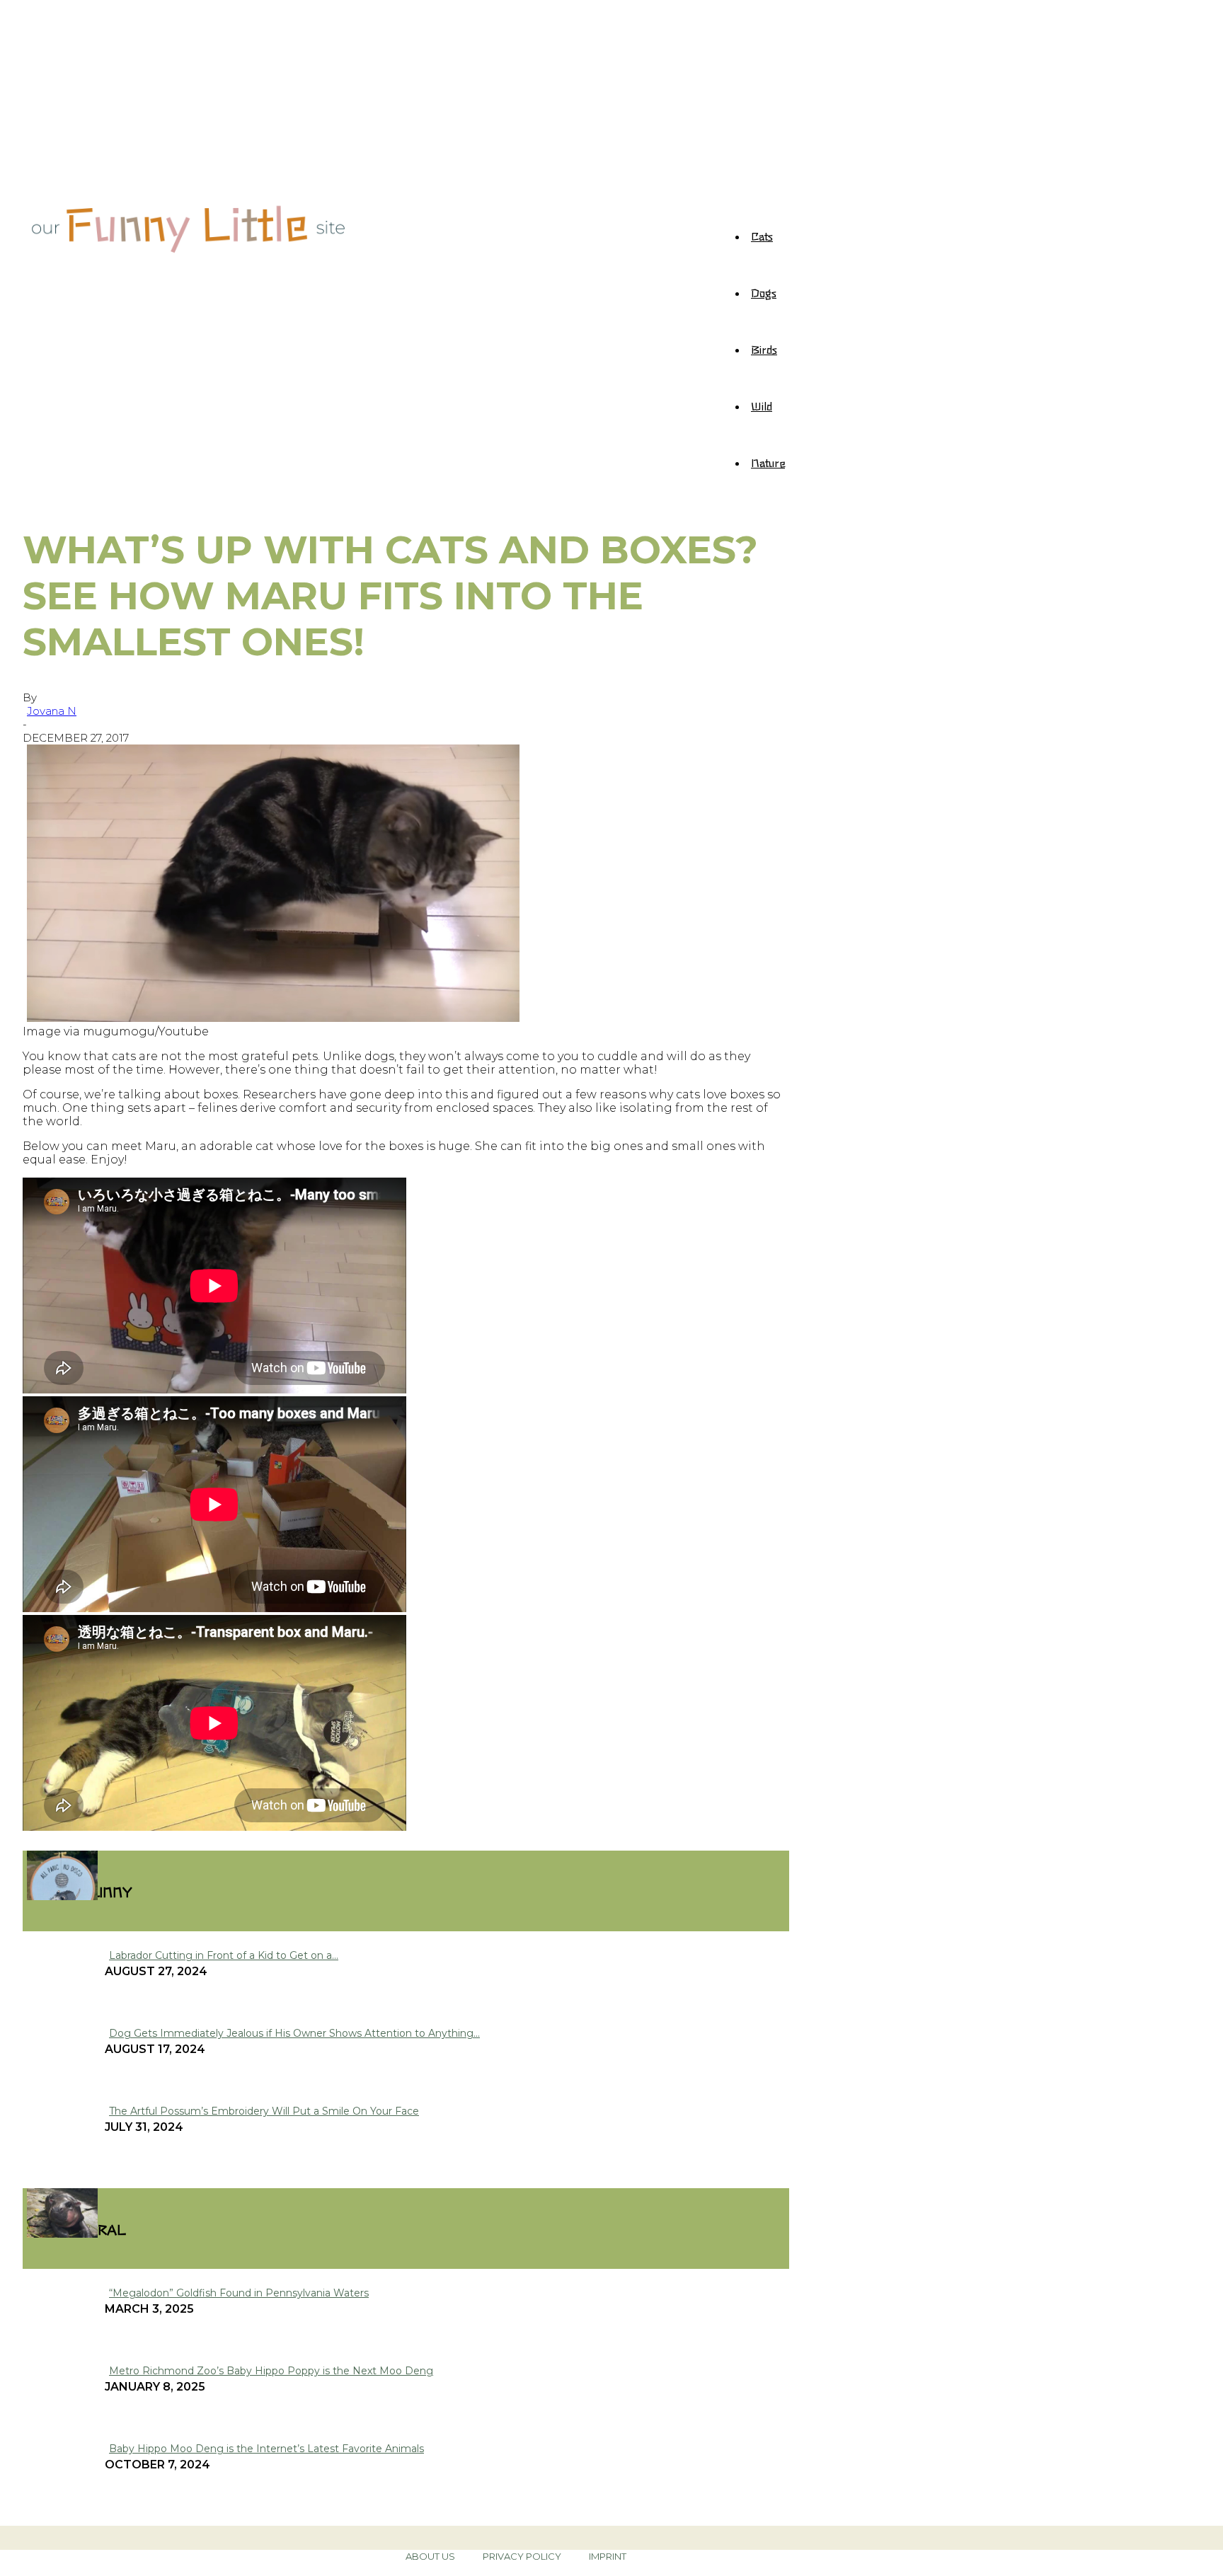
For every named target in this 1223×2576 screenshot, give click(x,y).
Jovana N (52, 711)
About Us (430, 2556)
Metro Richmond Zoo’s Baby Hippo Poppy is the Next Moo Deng (271, 2371)
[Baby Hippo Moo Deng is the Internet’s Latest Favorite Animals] (62, 2234)
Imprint (608, 2556)
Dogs (764, 292)
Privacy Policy (522, 2556)
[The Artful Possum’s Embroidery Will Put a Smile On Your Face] (62, 1896)
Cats (762, 236)
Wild (762, 406)
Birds (764, 349)
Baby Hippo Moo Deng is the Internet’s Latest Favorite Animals (266, 2449)
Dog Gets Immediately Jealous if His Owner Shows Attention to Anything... (294, 2033)
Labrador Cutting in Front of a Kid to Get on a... (224, 1955)
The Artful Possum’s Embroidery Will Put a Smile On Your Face (264, 2111)
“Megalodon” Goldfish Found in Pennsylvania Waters (239, 2293)
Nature (768, 462)
